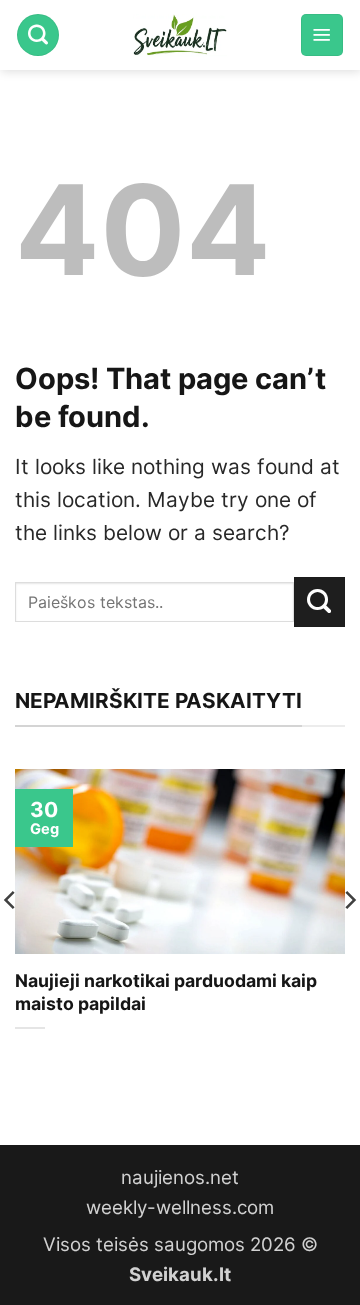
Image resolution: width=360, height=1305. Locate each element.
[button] (322, 35)
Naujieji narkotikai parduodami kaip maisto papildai (166, 992)
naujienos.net (180, 1177)
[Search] (38, 35)
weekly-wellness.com (180, 1207)
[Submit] (319, 602)
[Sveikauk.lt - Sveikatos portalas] (180, 35)
